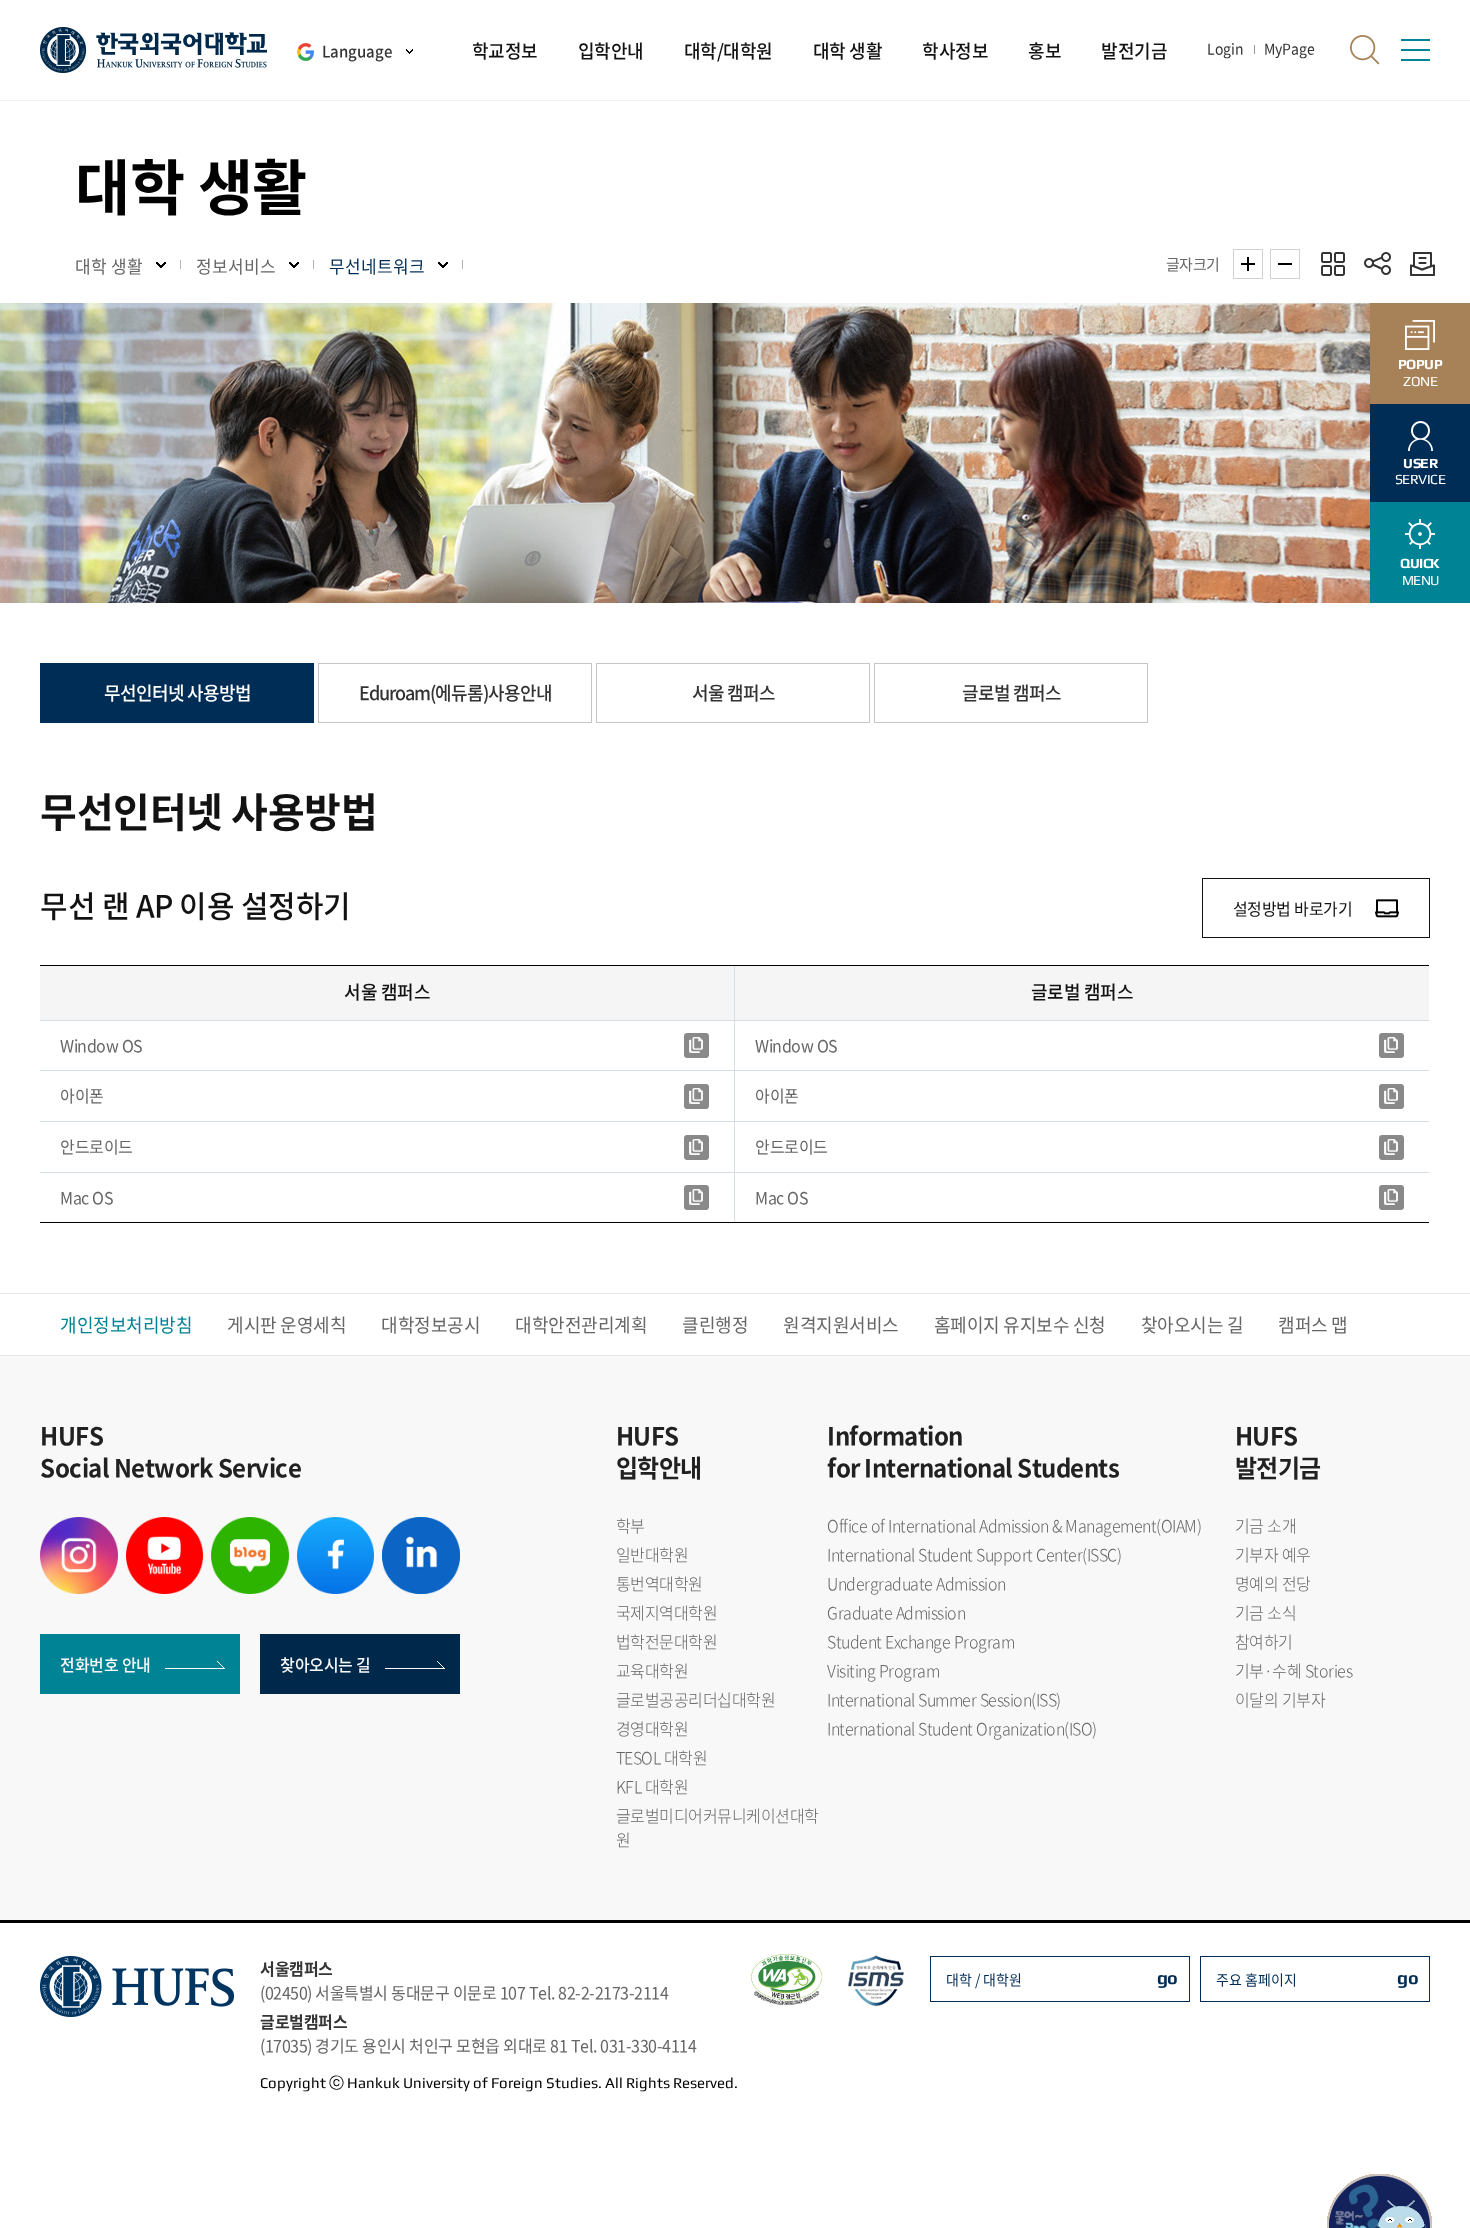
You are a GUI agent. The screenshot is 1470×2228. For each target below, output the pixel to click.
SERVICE (1420, 471)
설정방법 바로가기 (1293, 908)
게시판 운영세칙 (286, 1324)
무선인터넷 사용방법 (177, 692)
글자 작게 (1285, 264)
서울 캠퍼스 (733, 692)
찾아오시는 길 (1192, 1324)
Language (357, 51)
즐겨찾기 (1332, 263)
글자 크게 (1248, 264)
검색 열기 (1365, 50)
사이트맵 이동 (1415, 50)
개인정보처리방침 (126, 1324)
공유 (1377, 263)
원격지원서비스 (841, 1324)
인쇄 (1417, 263)
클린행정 (715, 1324)
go (1167, 1977)
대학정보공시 (430, 1324)
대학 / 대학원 (984, 1979)
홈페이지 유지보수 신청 (1020, 1324)
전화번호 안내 (105, 1664)
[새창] (696, 1046)
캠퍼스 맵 (1313, 1324)
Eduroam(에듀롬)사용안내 (455, 692)
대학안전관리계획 (581, 1324)
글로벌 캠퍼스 (1011, 692)
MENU (1420, 571)
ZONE (1420, 372)
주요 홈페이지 (1256, 1979)
